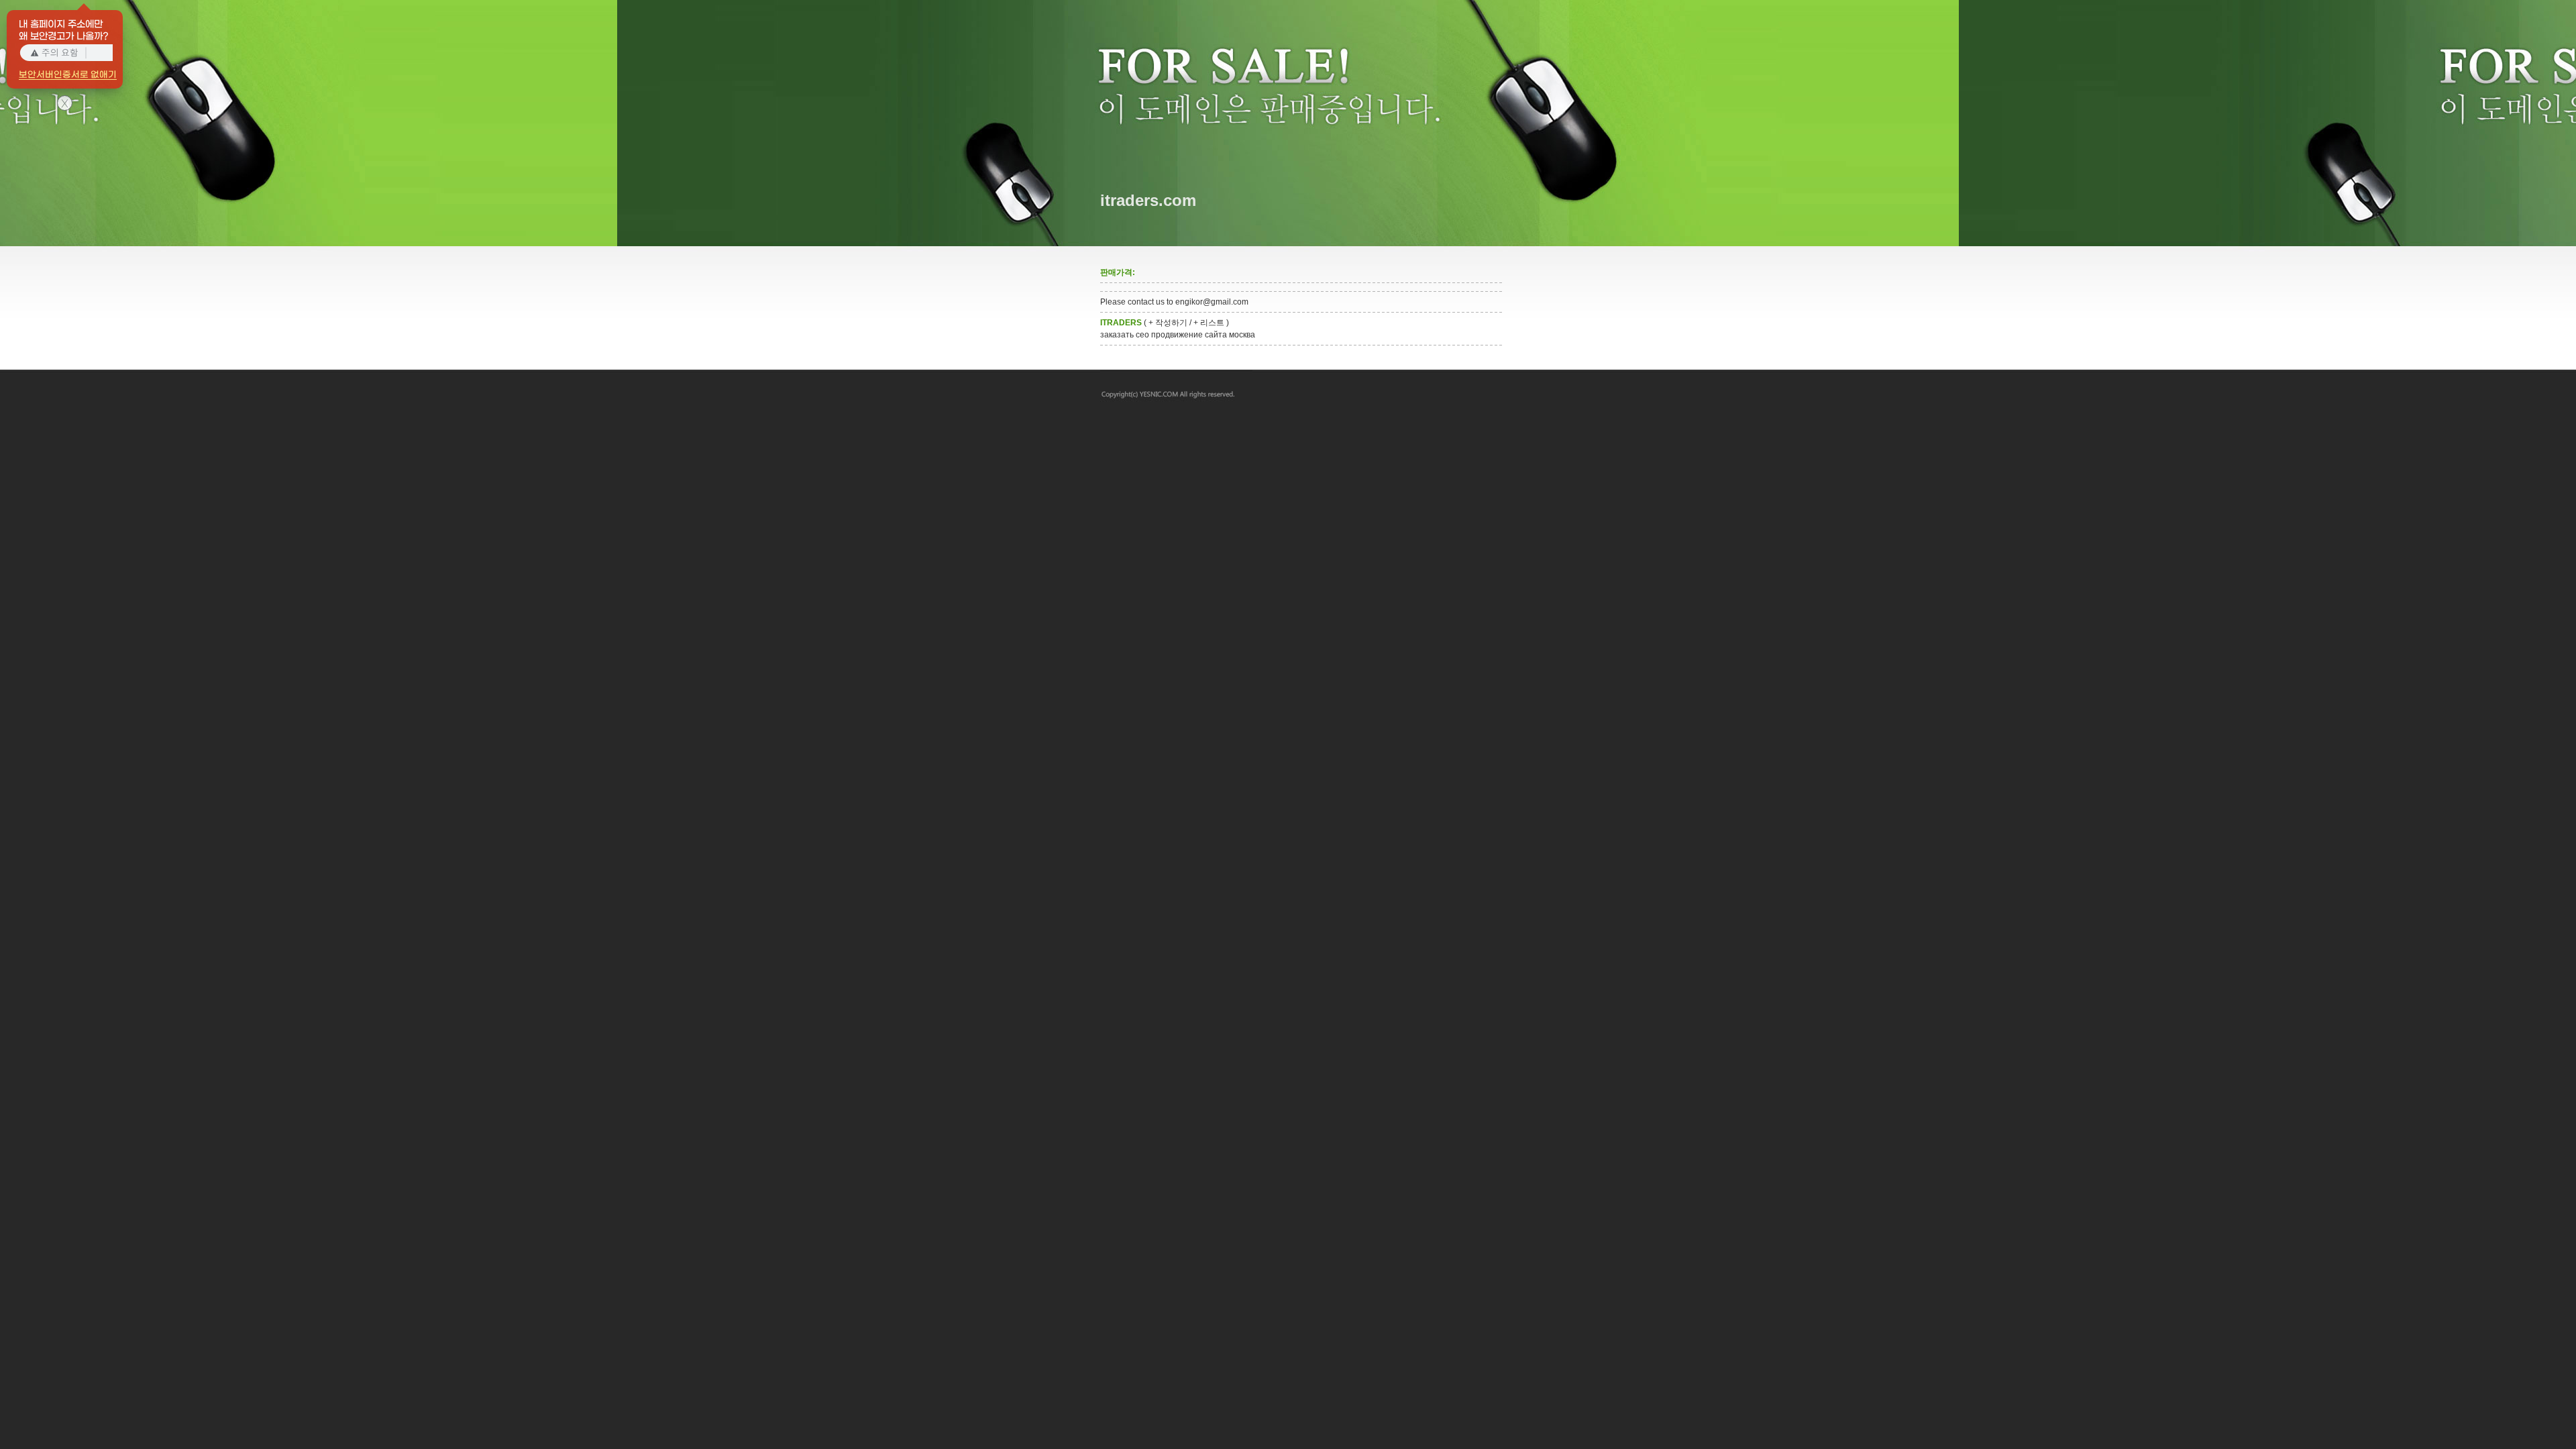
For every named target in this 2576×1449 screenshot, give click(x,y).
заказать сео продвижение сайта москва (1178, 335)
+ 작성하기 (1168, 323)
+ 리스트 (1209, 323)
